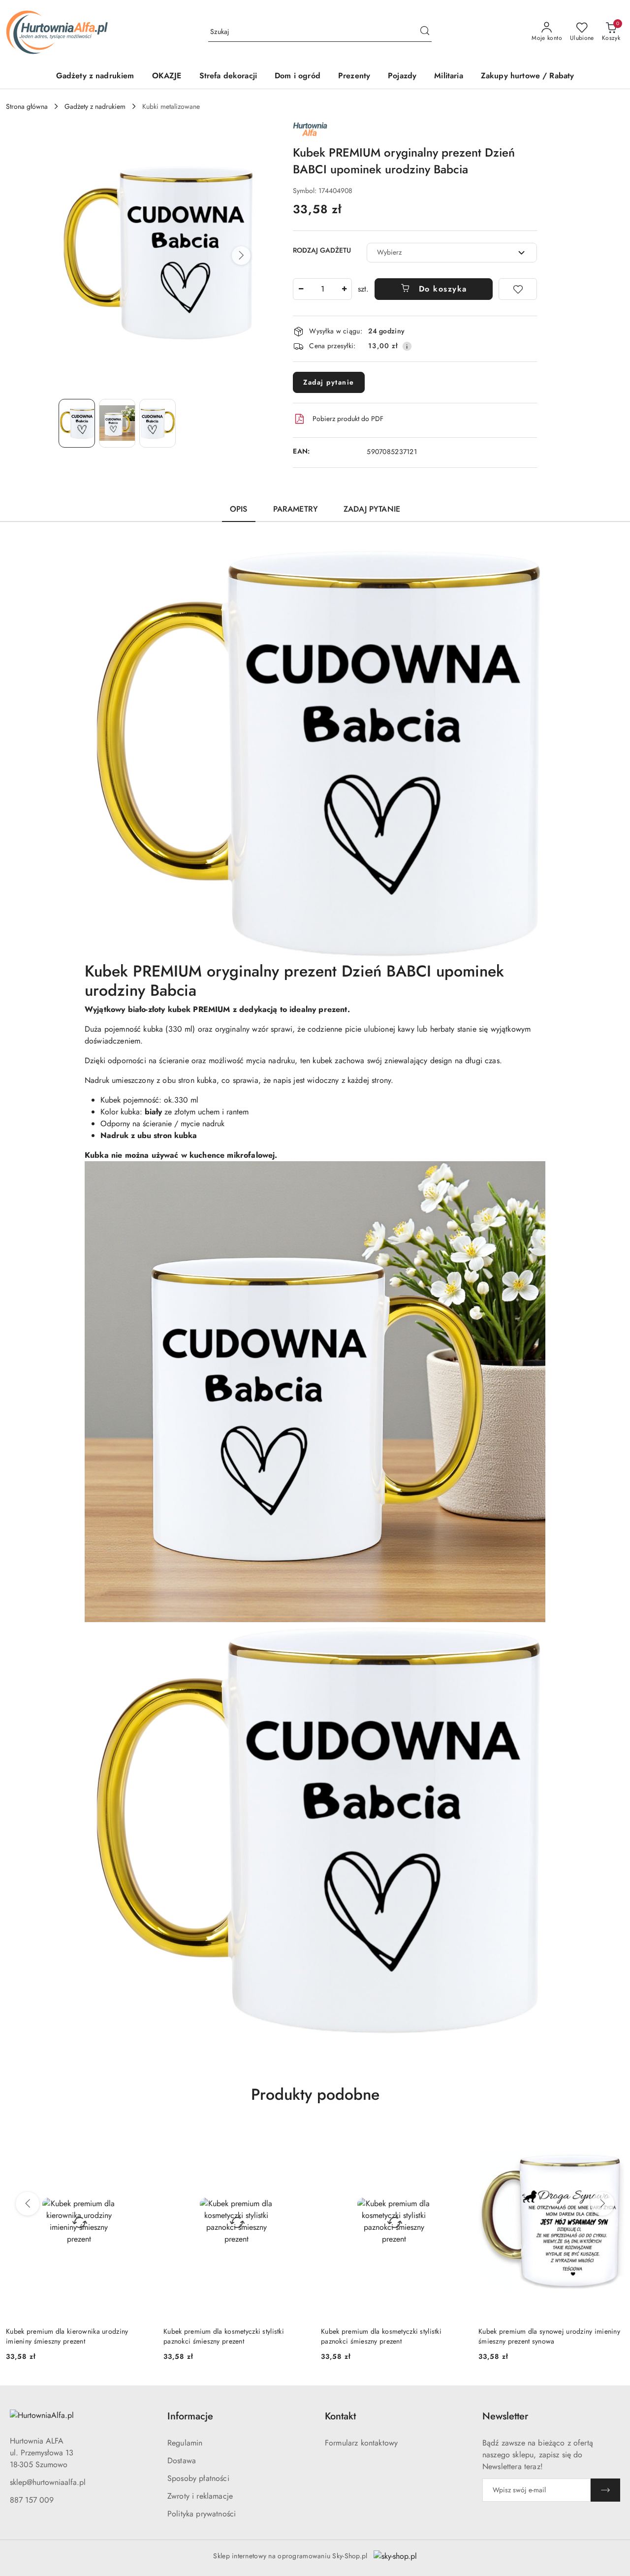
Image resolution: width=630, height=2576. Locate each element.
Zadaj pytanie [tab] (372, 509)
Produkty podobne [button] (315, 2094)
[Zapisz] (605, 2490)
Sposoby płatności (198, 2478)
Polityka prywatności (202, 2514)
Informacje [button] (190, 2416)
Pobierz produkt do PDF (348, 419)
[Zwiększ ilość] (344, 289)
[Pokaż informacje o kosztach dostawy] (407, 346)
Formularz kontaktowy (361, 2443)
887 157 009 (32, 2500)
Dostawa (182, 2461)
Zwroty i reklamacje (200, 2496)
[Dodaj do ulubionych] (518, 289)
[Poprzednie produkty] (28, 2204)
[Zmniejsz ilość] (301, 289)
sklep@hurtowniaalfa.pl (48, 2482)
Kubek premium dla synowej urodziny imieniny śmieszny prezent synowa (549, 2336)
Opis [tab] (239, 509)
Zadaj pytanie (329, 382)
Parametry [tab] (296, 509)
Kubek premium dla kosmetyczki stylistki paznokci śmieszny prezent (224, 2336)
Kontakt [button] (340, 2416)
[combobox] (452, 253)
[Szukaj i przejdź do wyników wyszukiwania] (425, 32)
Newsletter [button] (505, 2416)
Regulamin (185, 2443)
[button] (241, 256)
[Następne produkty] (602, 2204)
